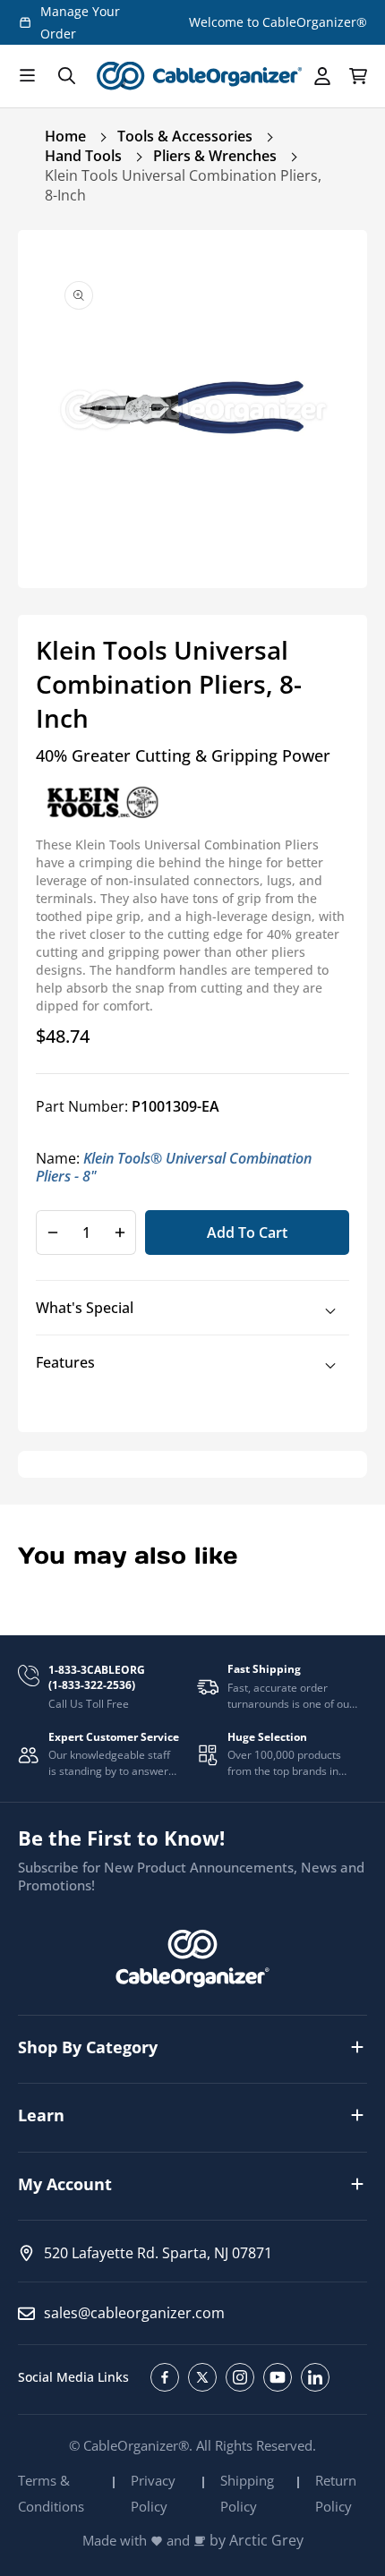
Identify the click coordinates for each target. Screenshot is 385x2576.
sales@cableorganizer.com (134, 2313)
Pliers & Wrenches (215, 156)
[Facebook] (165, 2377)
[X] (202, 2377)
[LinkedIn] (315, 2377)
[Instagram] (240, 2377)
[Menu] (27, 76)
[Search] (66, 76)
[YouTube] (278, 2377)
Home (65, 136)
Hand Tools (83, 156)
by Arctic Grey (257, 2541)
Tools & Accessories (185, 136)
